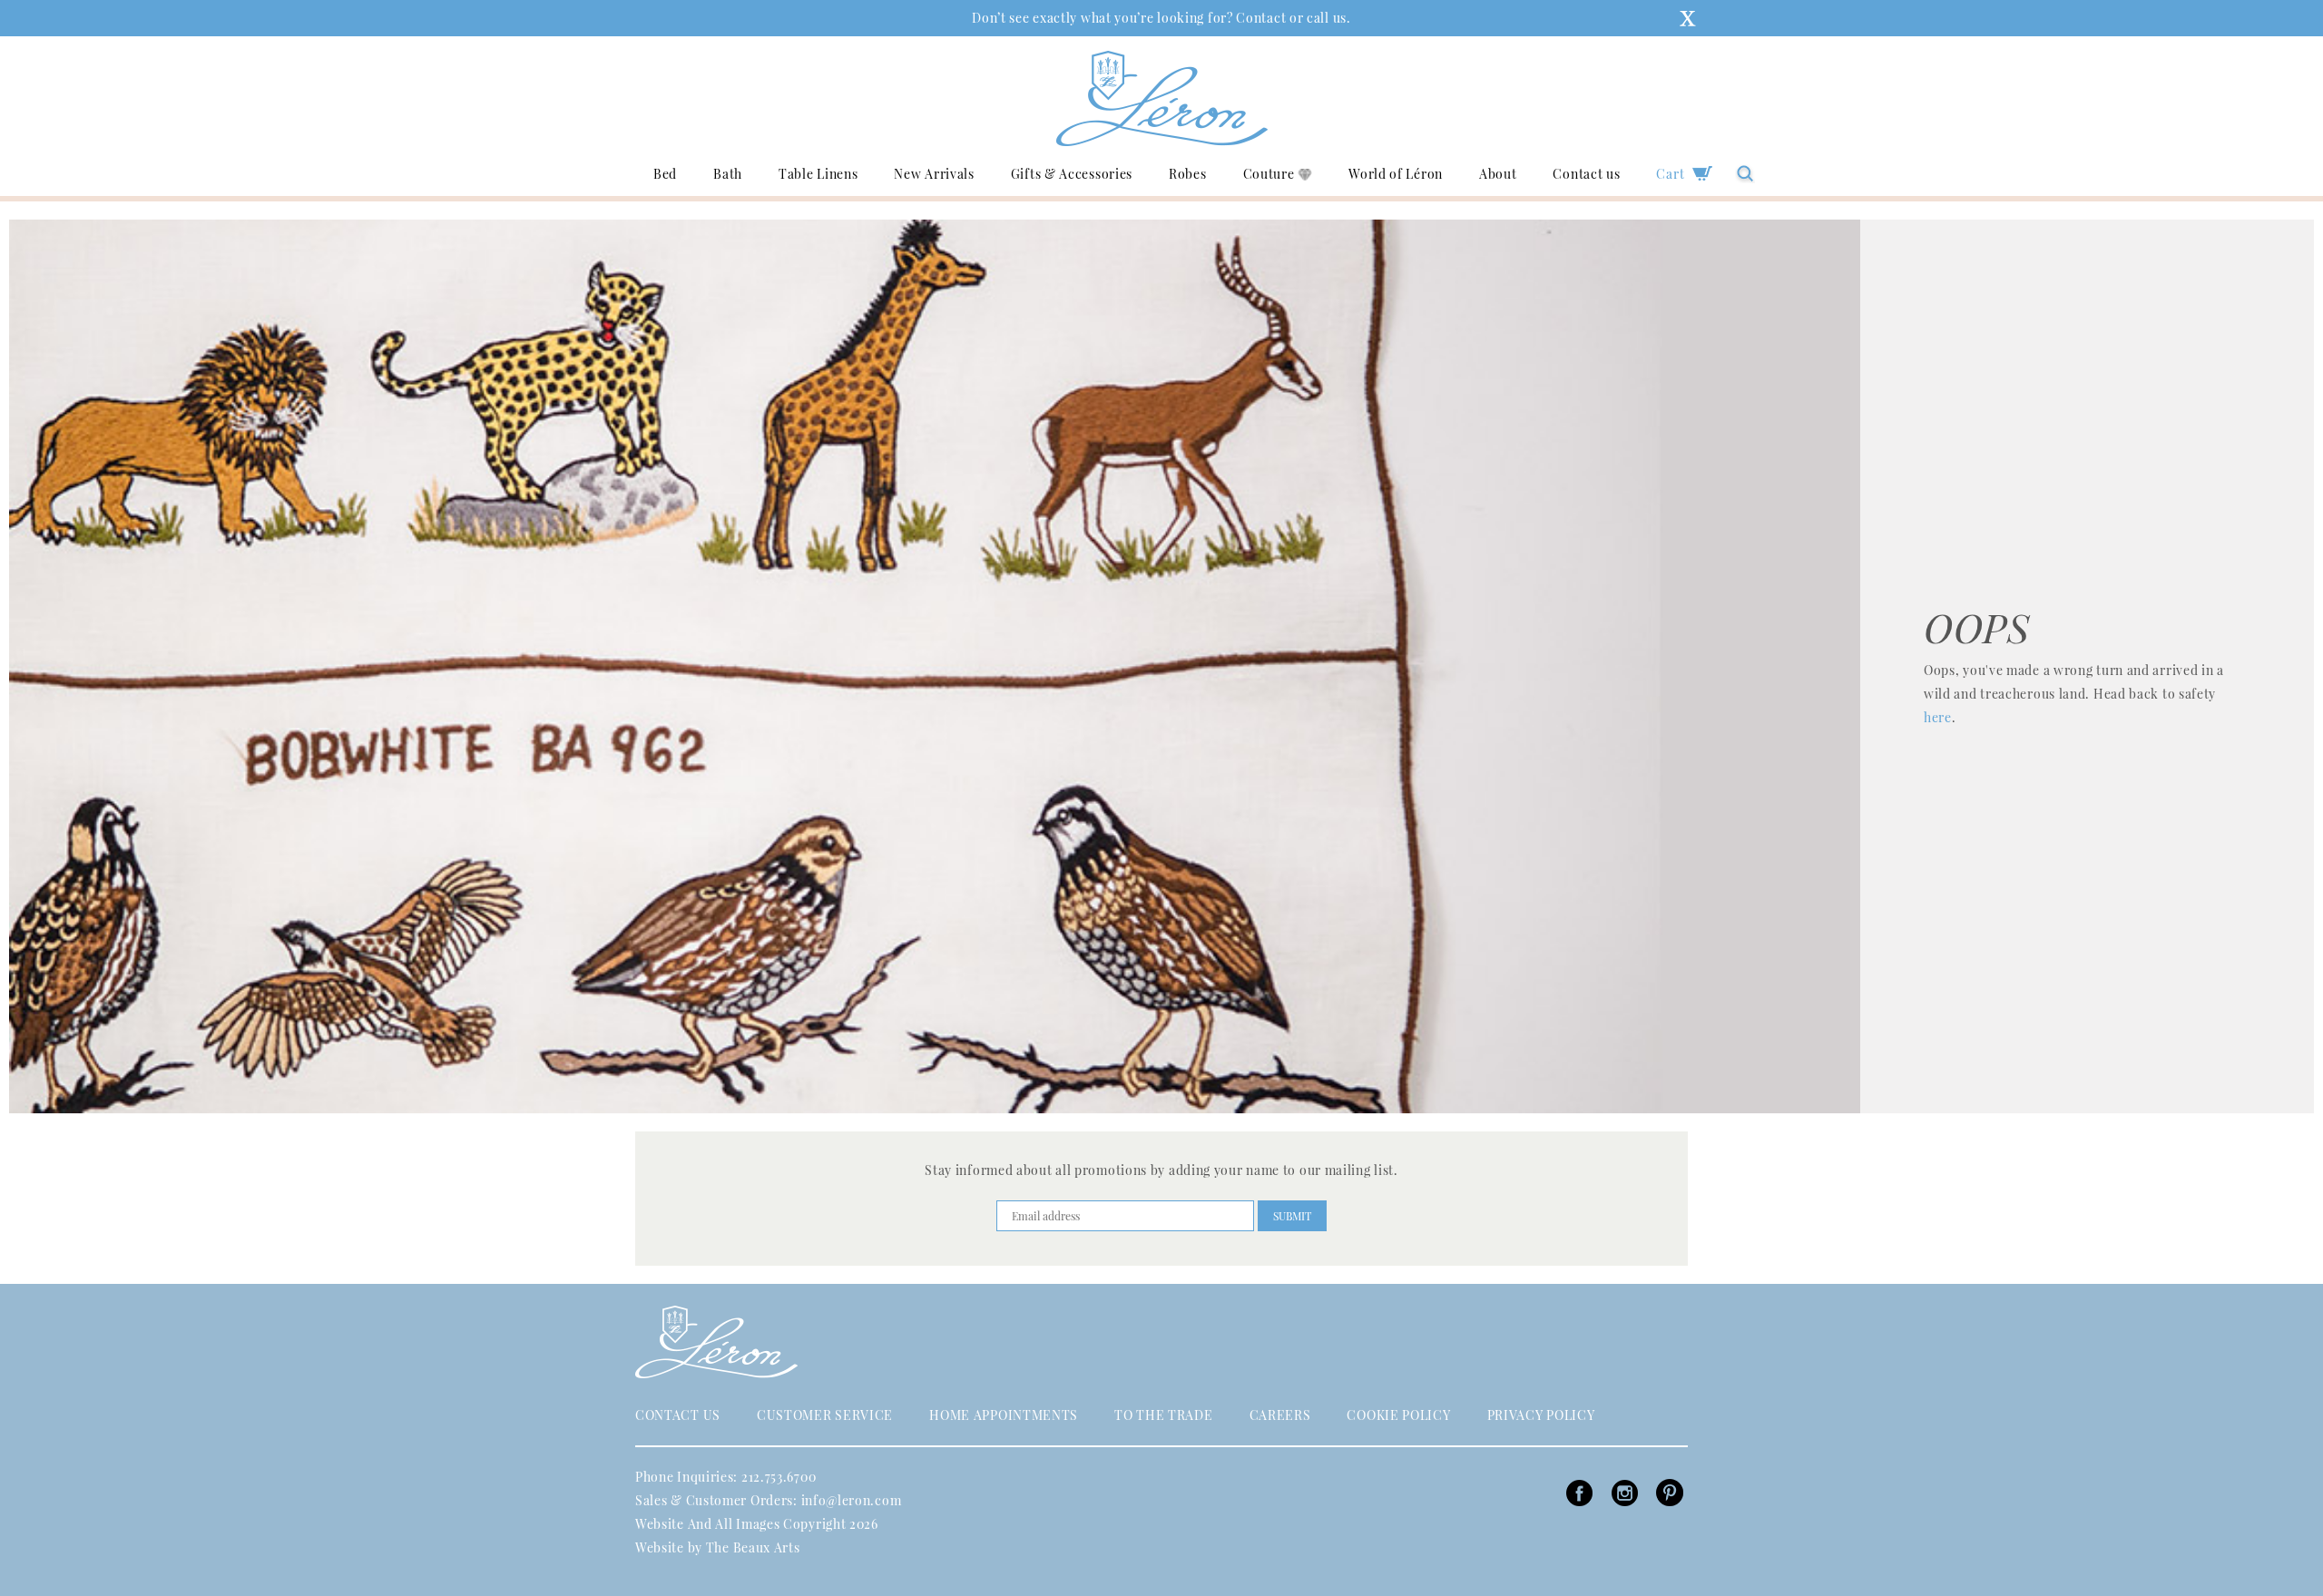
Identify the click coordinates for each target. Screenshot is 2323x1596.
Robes (1188, 173)
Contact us (1586, 173)
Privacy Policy (1541, 1415)
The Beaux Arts (753, 1547)
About (1498, 173)
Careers (1280, 1415)
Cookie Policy (1398, 1415)
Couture (1271, 173)
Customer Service (825, 1415)
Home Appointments (1004, 1415)
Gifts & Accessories (1072, 173)
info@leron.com (852, 1500)
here (1938, 717)
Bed (665, 173)
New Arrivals (934, 173)
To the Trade (1163, 1415)
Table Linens (818, 173)
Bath (728, 173)
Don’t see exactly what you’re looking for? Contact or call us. (1161, 18)
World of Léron (1396, 173)
